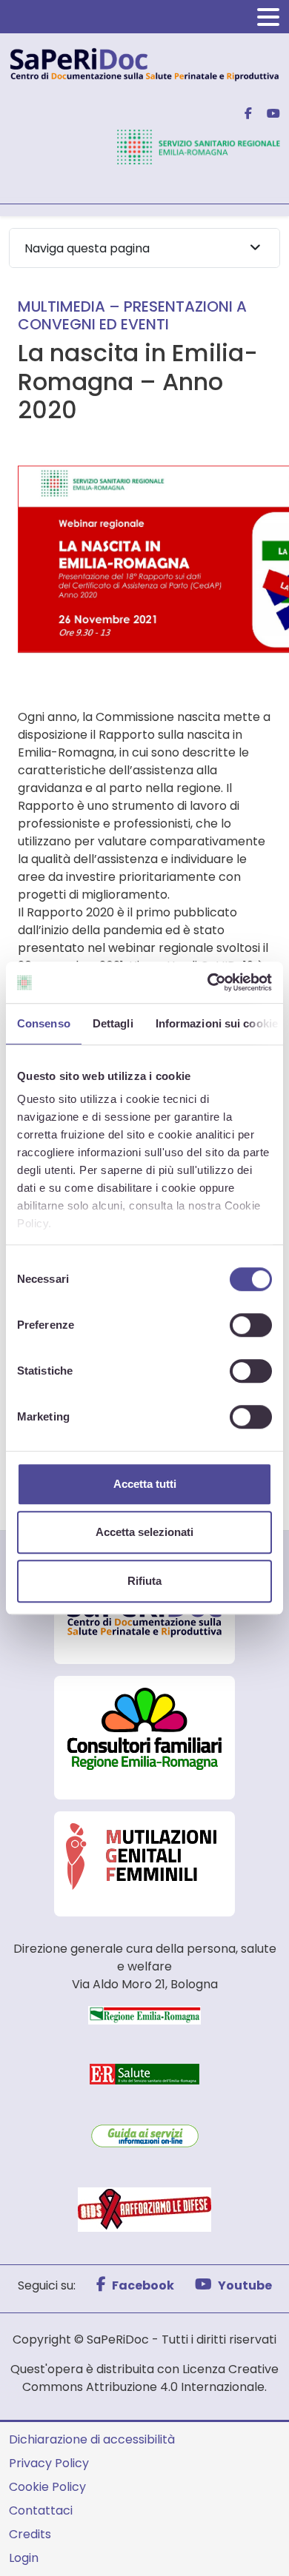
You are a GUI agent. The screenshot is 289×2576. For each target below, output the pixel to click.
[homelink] (144, 63)
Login (24, 2558)
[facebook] (242, 114)
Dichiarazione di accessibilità (92, 2439)
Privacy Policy (49, 2463)
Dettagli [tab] (113, 1023)
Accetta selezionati (144, 1532)
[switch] (251, 1325)
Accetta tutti (145, 1484)
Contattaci (41, 2510)
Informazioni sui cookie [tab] (217, 1023)
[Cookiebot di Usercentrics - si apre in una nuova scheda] (208, 982)
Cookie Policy (47, 2487)
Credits (30, 2534)
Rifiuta (144, 1581)
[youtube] (268, 114)
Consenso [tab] (44, 1023)
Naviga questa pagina (87, 248)
